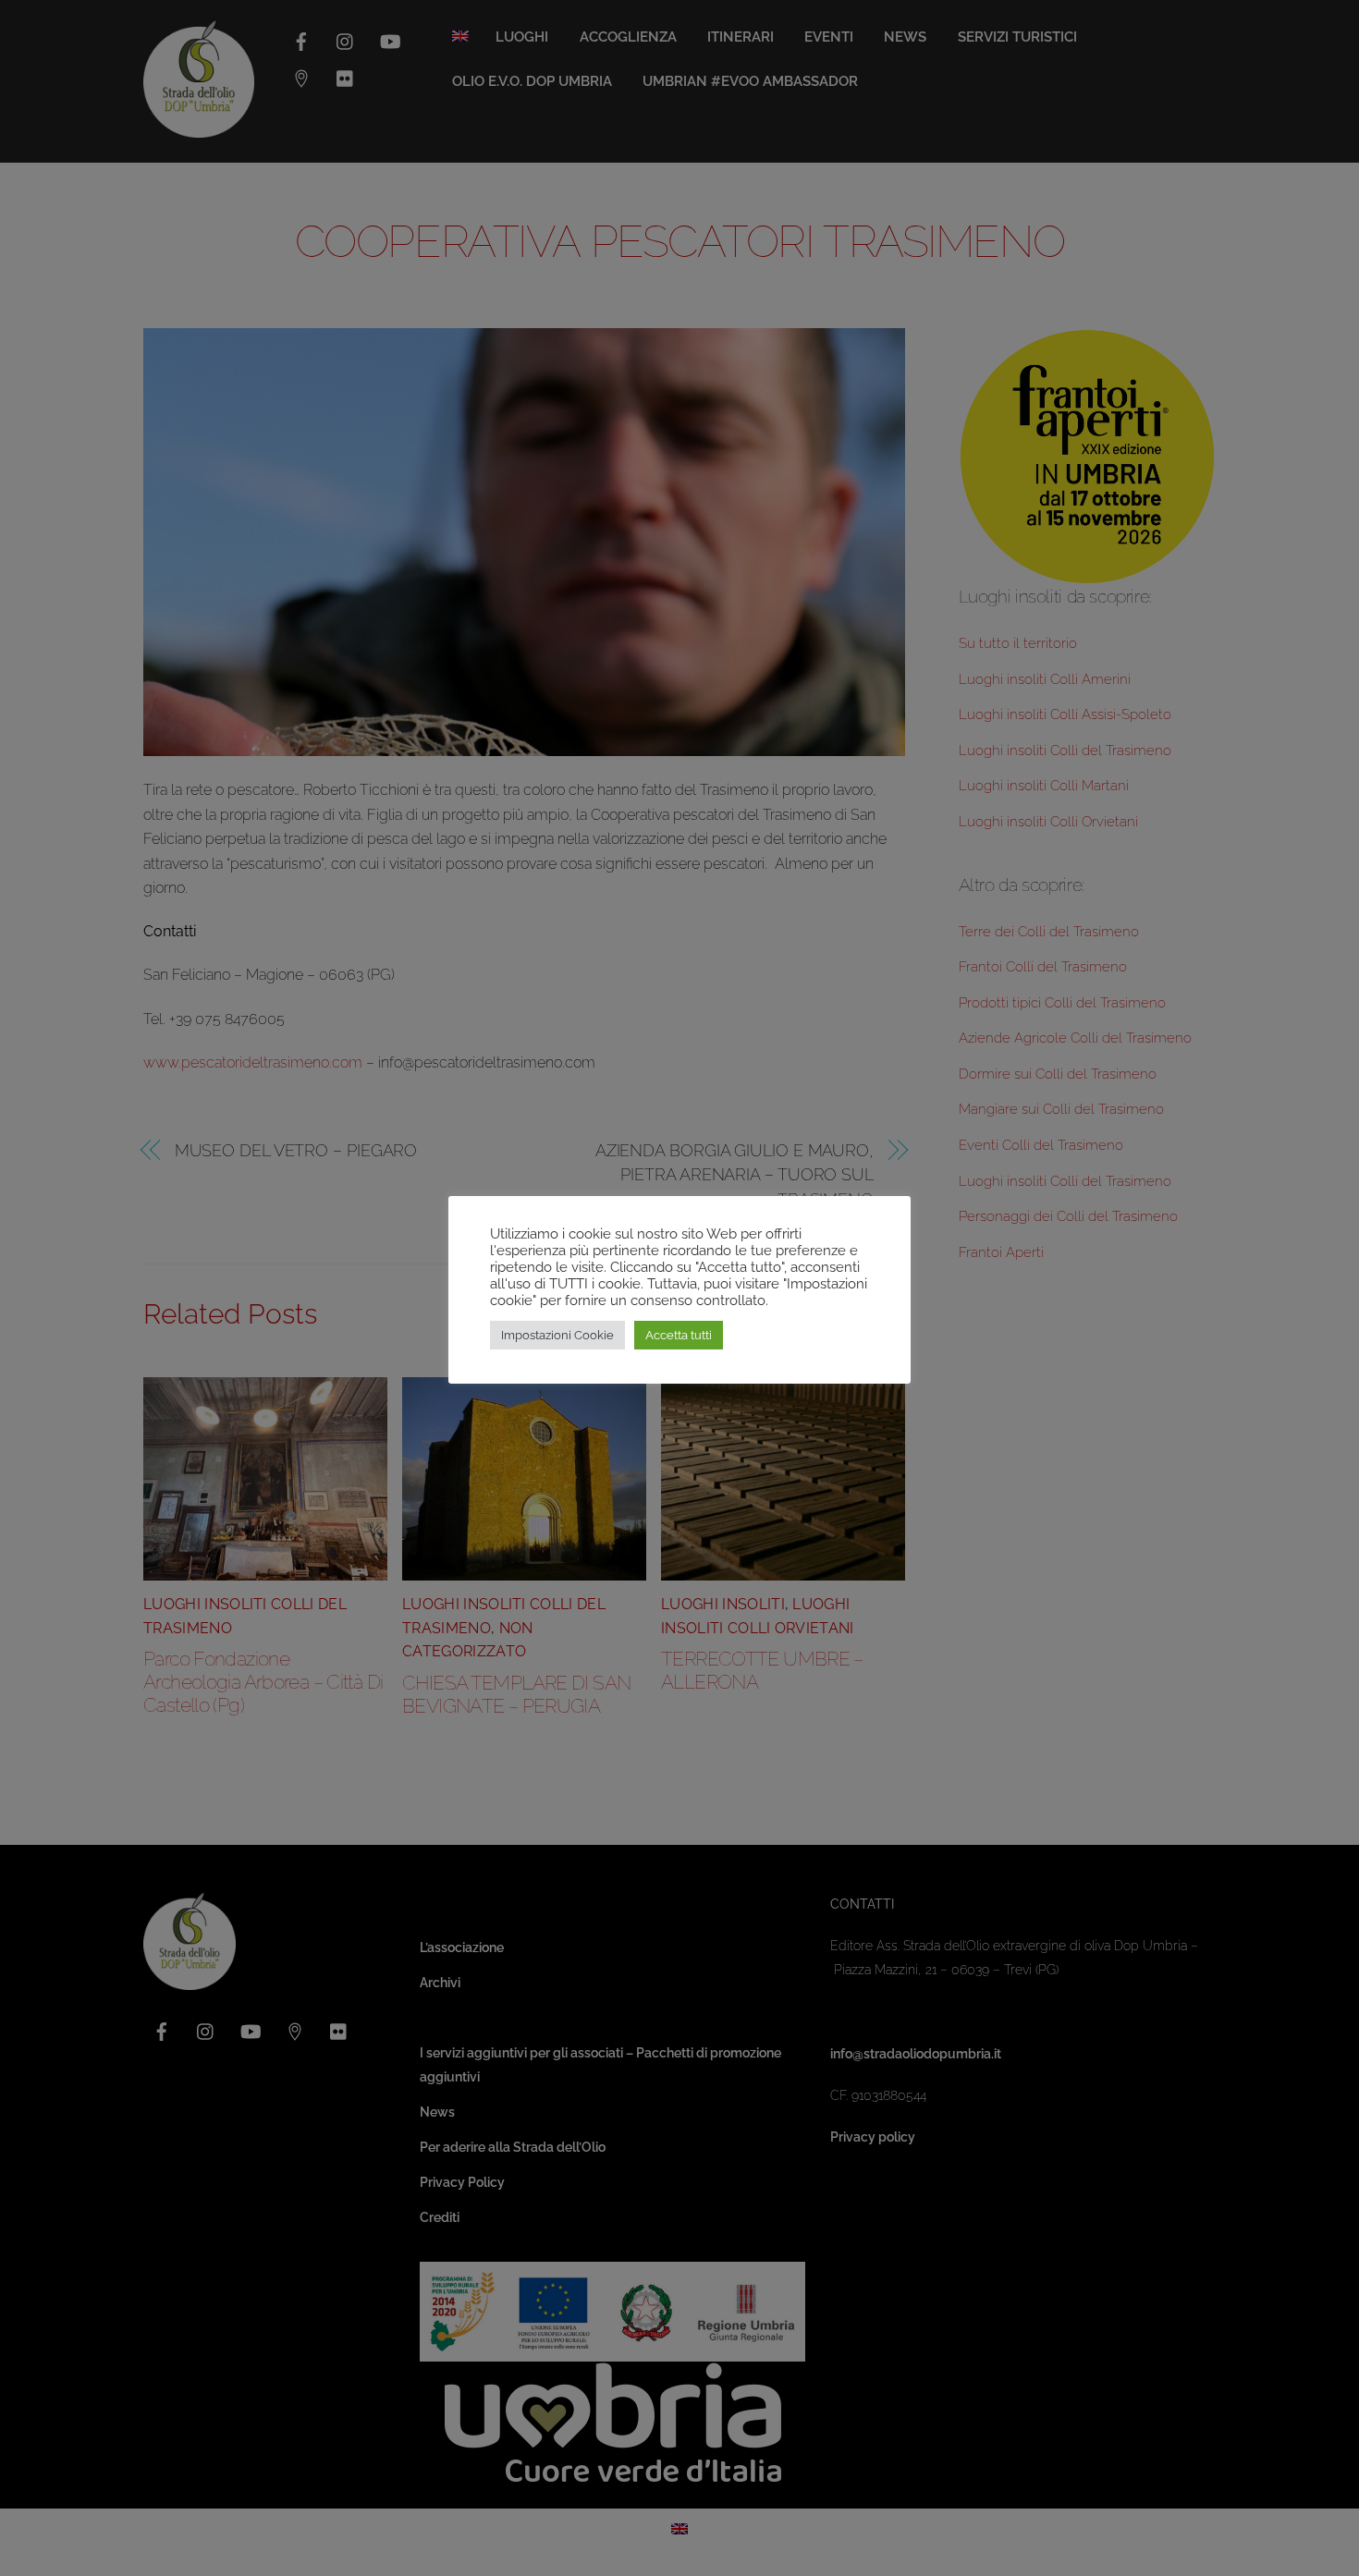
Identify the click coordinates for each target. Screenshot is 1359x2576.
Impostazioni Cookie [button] (557, 1335)
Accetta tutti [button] (679, 1335)
